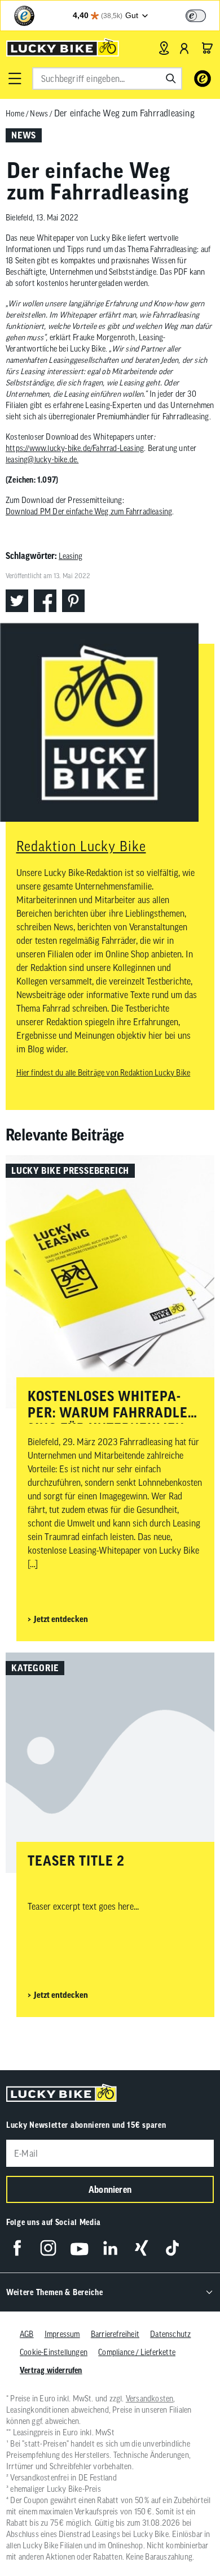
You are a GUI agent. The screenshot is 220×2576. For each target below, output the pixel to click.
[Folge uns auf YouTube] (79, 2248)
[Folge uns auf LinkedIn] (110, 2248)
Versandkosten (150, 2399)
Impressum (62, 2334)
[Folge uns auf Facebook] (17, 2248)
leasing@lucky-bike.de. (42, 459)
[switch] (196, 16)
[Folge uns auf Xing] (141, 2248)
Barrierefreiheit (115, 2334)
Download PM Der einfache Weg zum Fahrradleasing (89, 511)
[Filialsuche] (164, 48)
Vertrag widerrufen (51, 2370)
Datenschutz (170, 2334)
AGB (27, 2334)
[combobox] (107, 79)
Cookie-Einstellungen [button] (54, 2352)
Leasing (71, 556)
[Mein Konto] (184, 48)
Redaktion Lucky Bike (81, 846)
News (39, 114)
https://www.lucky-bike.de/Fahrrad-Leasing (75, 448)
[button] (15, 79)
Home (15, 114)
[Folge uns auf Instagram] (48, 2248)
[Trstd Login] (203, 15)
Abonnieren (110, 2189)
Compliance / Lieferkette (137, 2352)
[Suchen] (171, 79)
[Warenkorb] (207, 48)
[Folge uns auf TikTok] (172, 2248)
